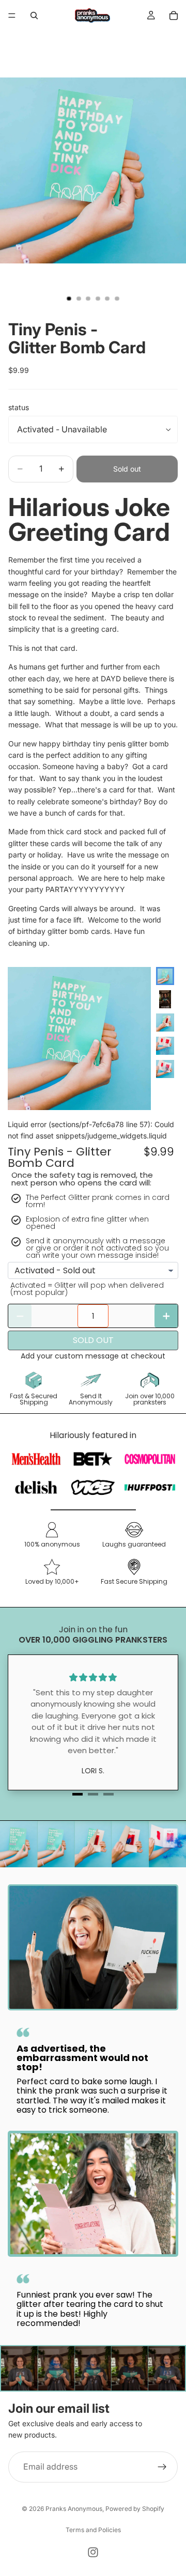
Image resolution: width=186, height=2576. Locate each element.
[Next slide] (167, 1064)
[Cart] (174, 15)
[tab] (78, 1794)
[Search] (34, 15)
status (19, 407)
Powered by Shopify (135, 2509)
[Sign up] (162, 2467)
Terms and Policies (93, 2530)
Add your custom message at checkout (93, 1356)
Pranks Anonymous (74, 2509)
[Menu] (12, 15)
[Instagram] (93, 2552)
